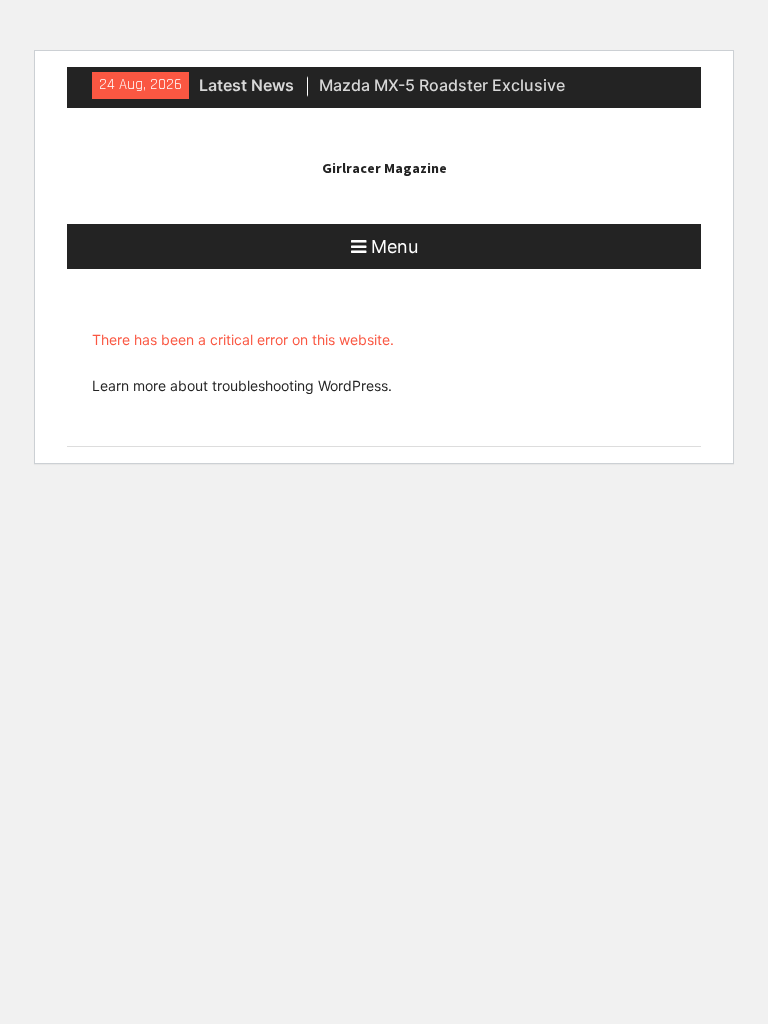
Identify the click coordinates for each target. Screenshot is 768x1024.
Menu (394, 246)
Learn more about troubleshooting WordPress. (242, 385)
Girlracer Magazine (384, 168)
